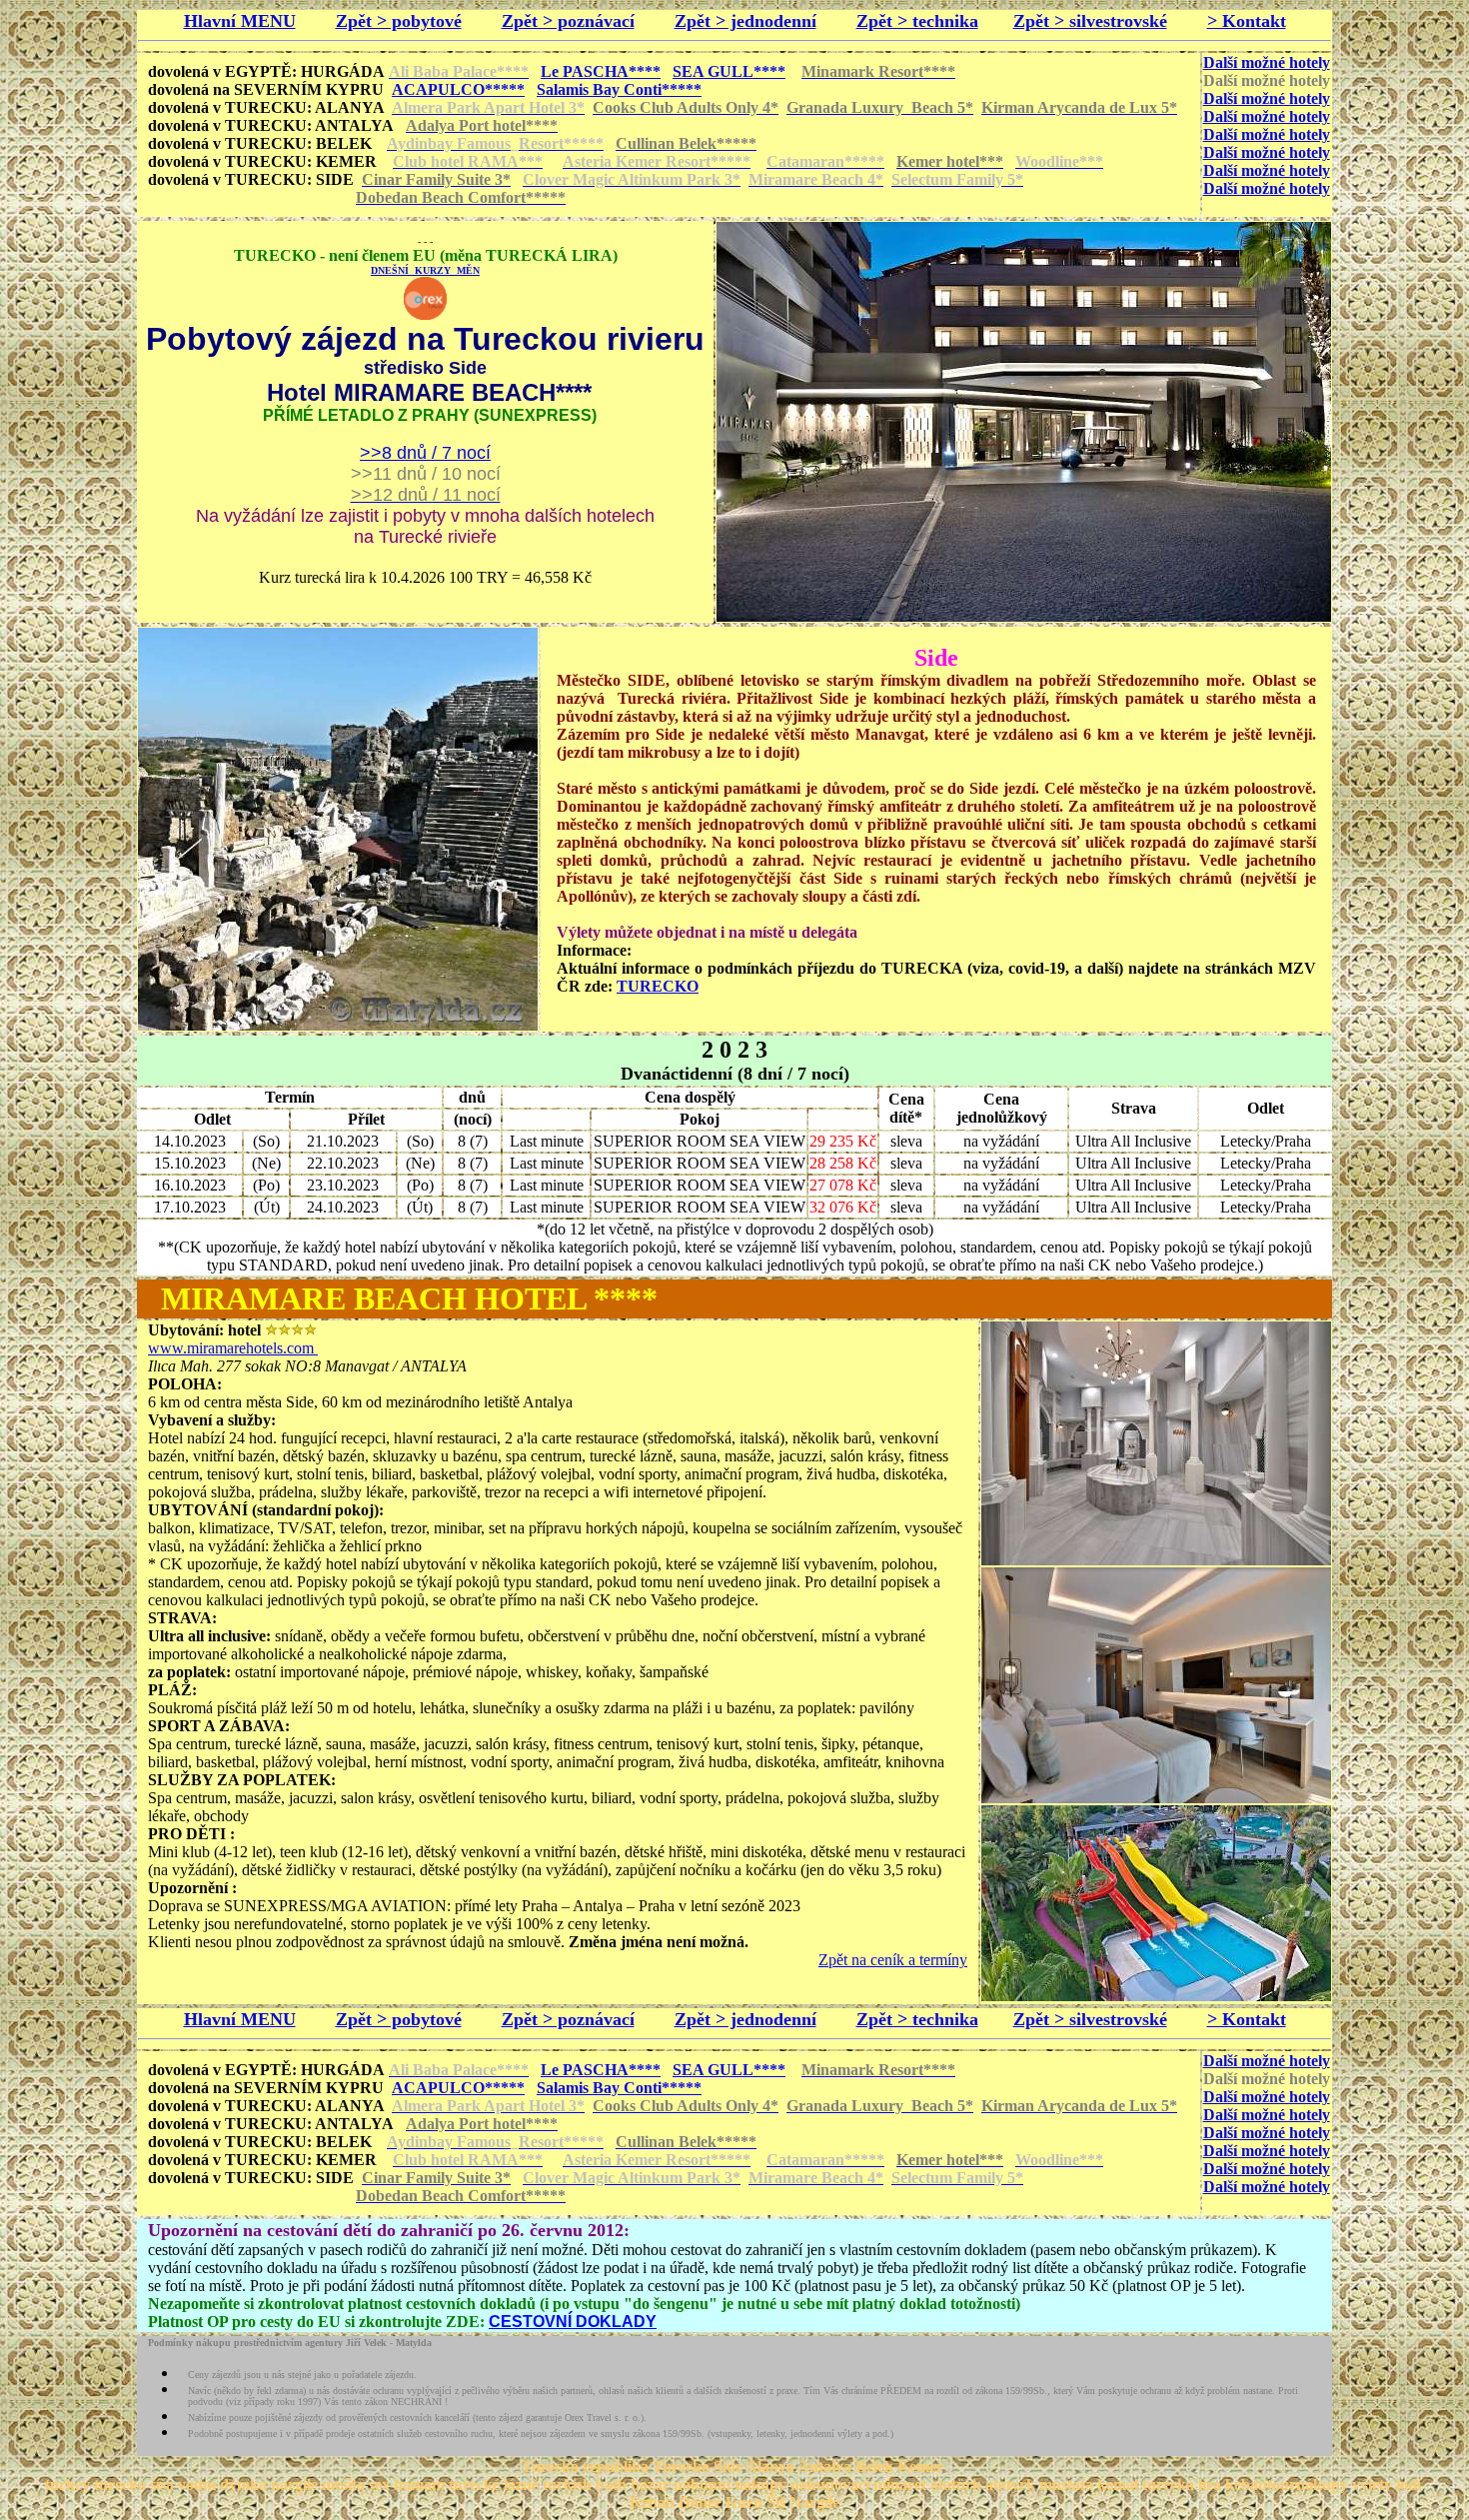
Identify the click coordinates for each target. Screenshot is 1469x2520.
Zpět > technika (917, 21)
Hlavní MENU (240, 21)
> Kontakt (1247, 21)
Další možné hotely (1267, 62)
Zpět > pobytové (399, 21)
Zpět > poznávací (568, 21)
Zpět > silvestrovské (1090, 21)
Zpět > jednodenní (745, 21)
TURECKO (658, 986)
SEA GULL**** (729, 71)
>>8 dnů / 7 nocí (425, 453)
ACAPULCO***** (458, 89)
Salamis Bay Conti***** (619, 89)
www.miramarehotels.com (233, 1348)
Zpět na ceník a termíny (893, 1960)
